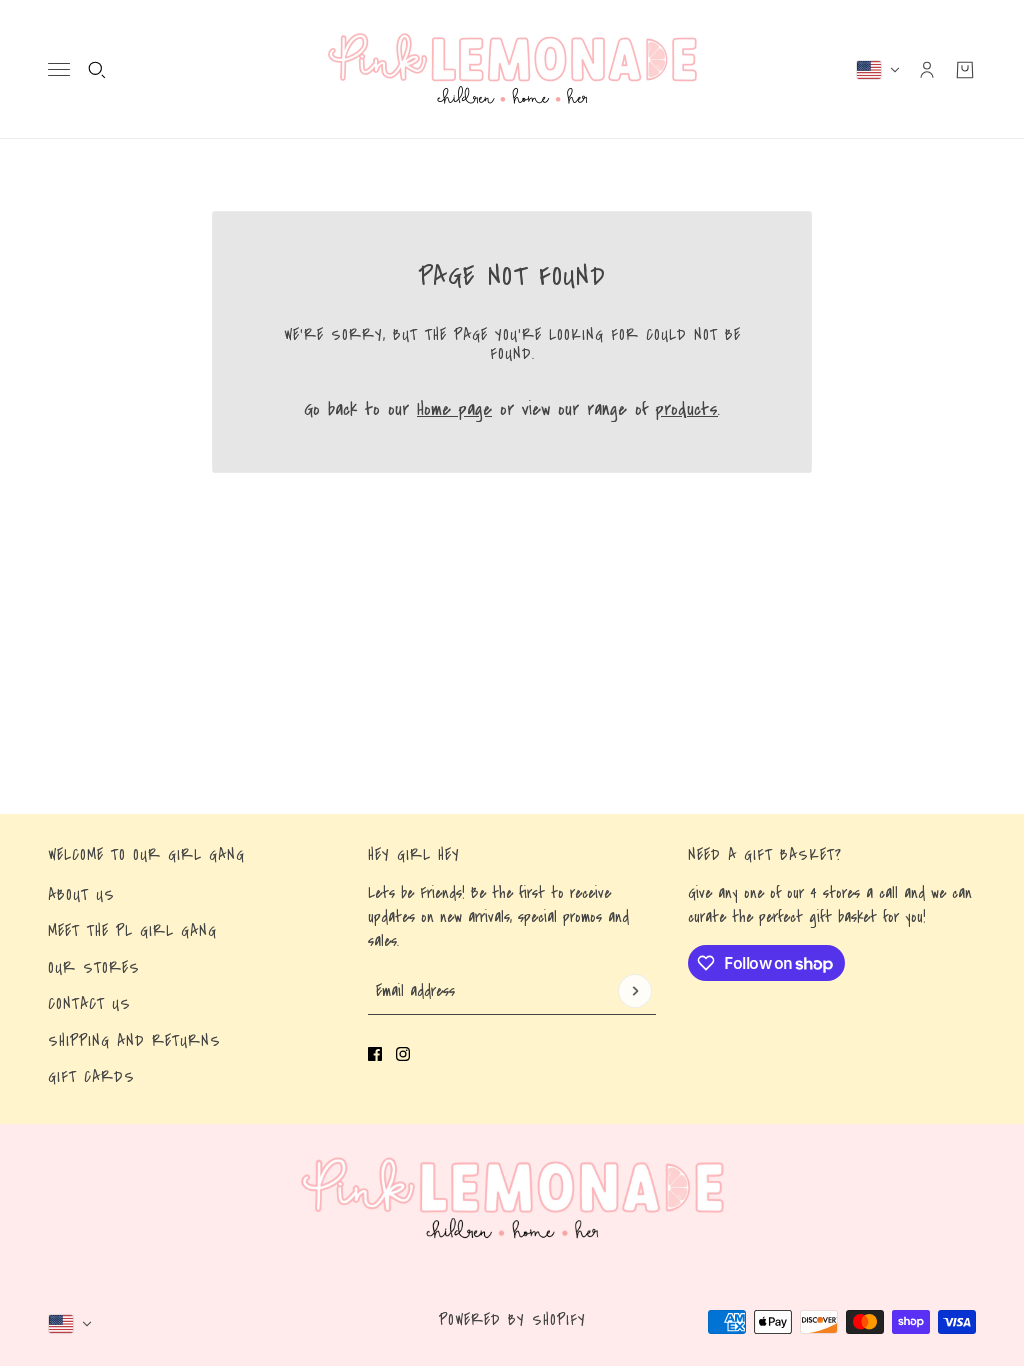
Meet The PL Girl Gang (132, 931)
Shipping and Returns (134, 1041)
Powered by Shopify (512, 1320)
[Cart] (965, 70)
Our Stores (94, 968)
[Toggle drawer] (59, 69)
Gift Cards (91, 1077)
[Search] (97, 70)
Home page (454, 409)
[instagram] (403, 1054)
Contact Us (89, 1004)
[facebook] (375, 1054)
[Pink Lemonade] (512, 69)
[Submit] (635, 991)
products (687, 409)
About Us (81, 895)
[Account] (927, 70)
